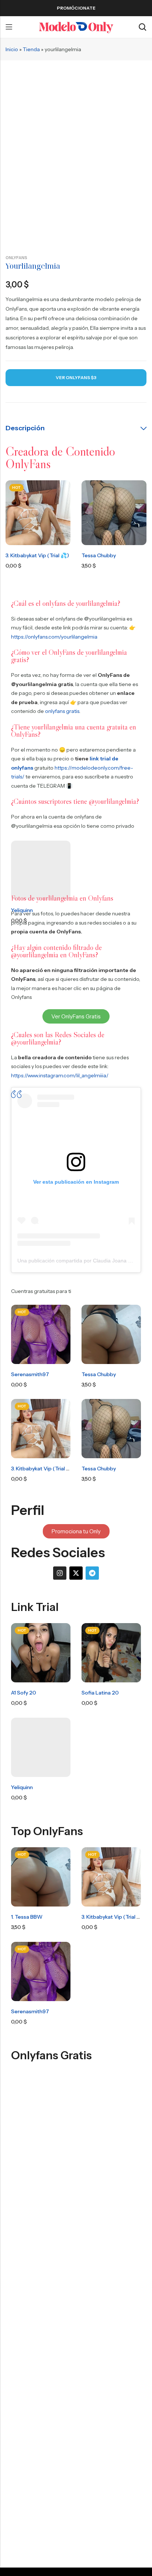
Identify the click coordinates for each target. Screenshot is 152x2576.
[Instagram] (60, 1573)
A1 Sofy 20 (24, 1693)
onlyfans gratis (62, 711)
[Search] (142, 27)
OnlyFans (16, 258)
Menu (9, 27)
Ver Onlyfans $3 (76, 377)
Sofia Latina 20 (100, 1693)
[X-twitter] (76, 1573)
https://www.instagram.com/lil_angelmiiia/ (60, 1075)
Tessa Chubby (99, 555)
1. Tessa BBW (27, 1917)
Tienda (31, 49)
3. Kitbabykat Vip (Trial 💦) (37, 555)
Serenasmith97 (30, 1374)
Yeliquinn (22, 1787)
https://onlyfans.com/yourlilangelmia (54, 637)
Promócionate (76, 8)
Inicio (12, 49)
